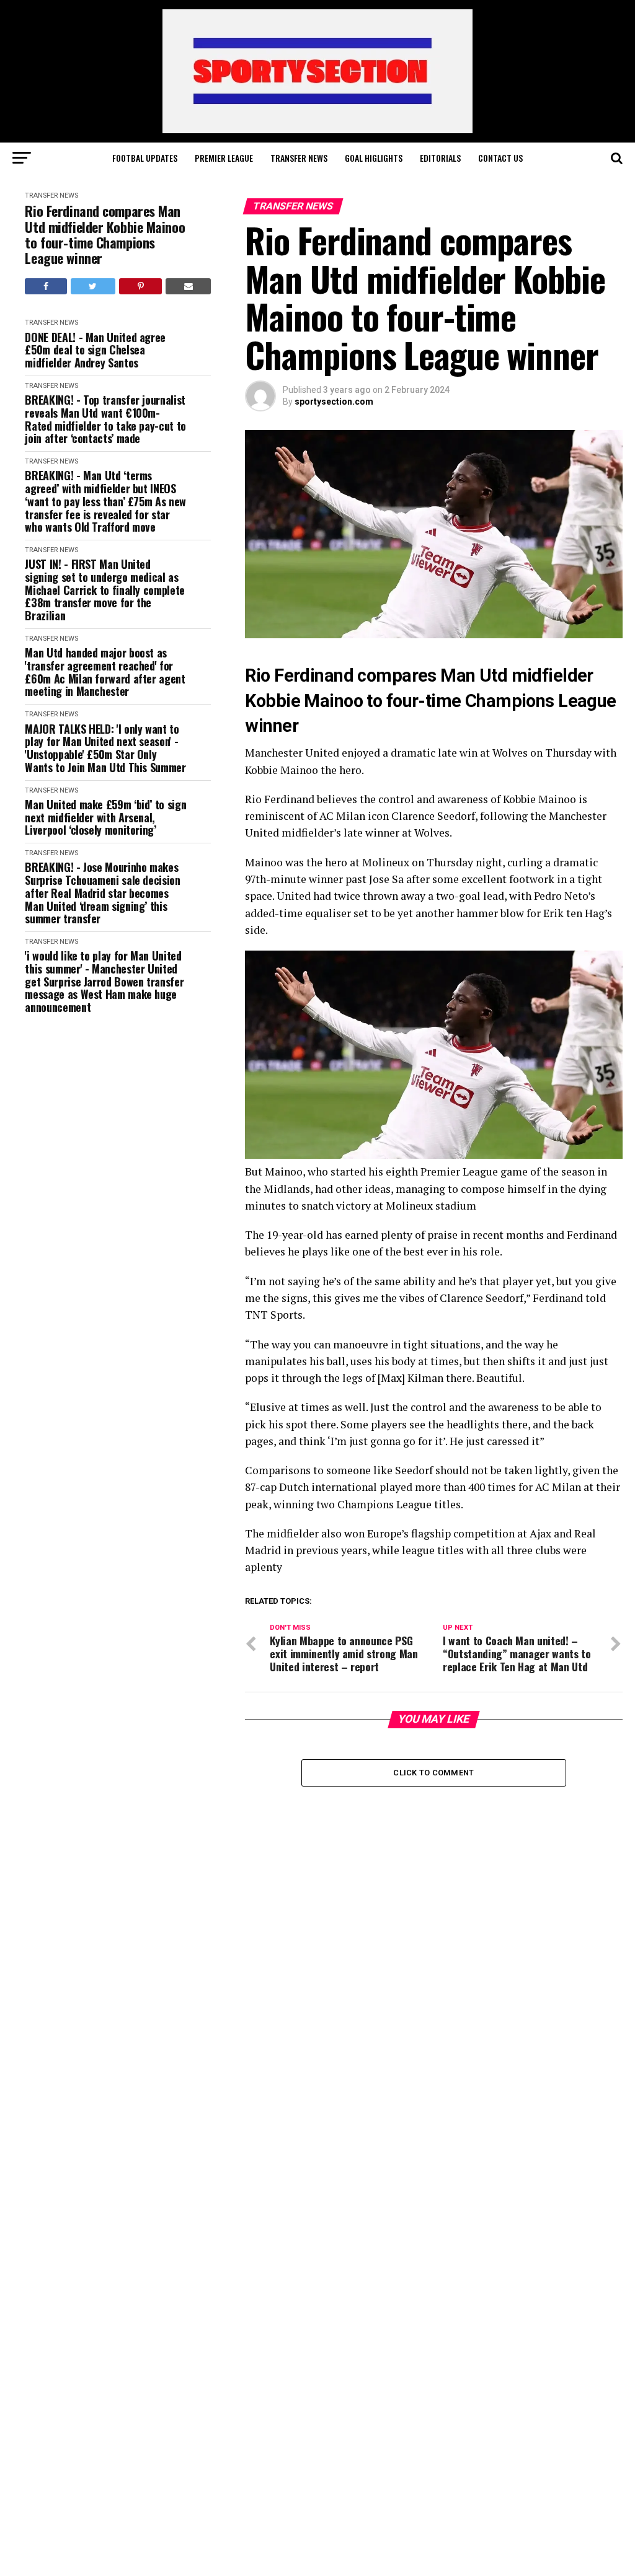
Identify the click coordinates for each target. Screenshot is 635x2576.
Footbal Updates (145, 158)
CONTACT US (500, 158)
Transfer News (299, 158)
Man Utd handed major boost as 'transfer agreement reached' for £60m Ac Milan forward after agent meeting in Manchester (105, 672)
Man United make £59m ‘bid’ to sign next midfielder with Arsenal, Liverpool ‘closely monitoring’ (105, 817)
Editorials (440, 158)
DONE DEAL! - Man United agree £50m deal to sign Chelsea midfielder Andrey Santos (95, 350)
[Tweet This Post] (93, 286)
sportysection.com (334, 402)
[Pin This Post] (140, 286)
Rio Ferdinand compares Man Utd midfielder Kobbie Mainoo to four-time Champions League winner (105, 235)
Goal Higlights (374, 158)
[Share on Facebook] (46, 286)
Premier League (224, 158)
